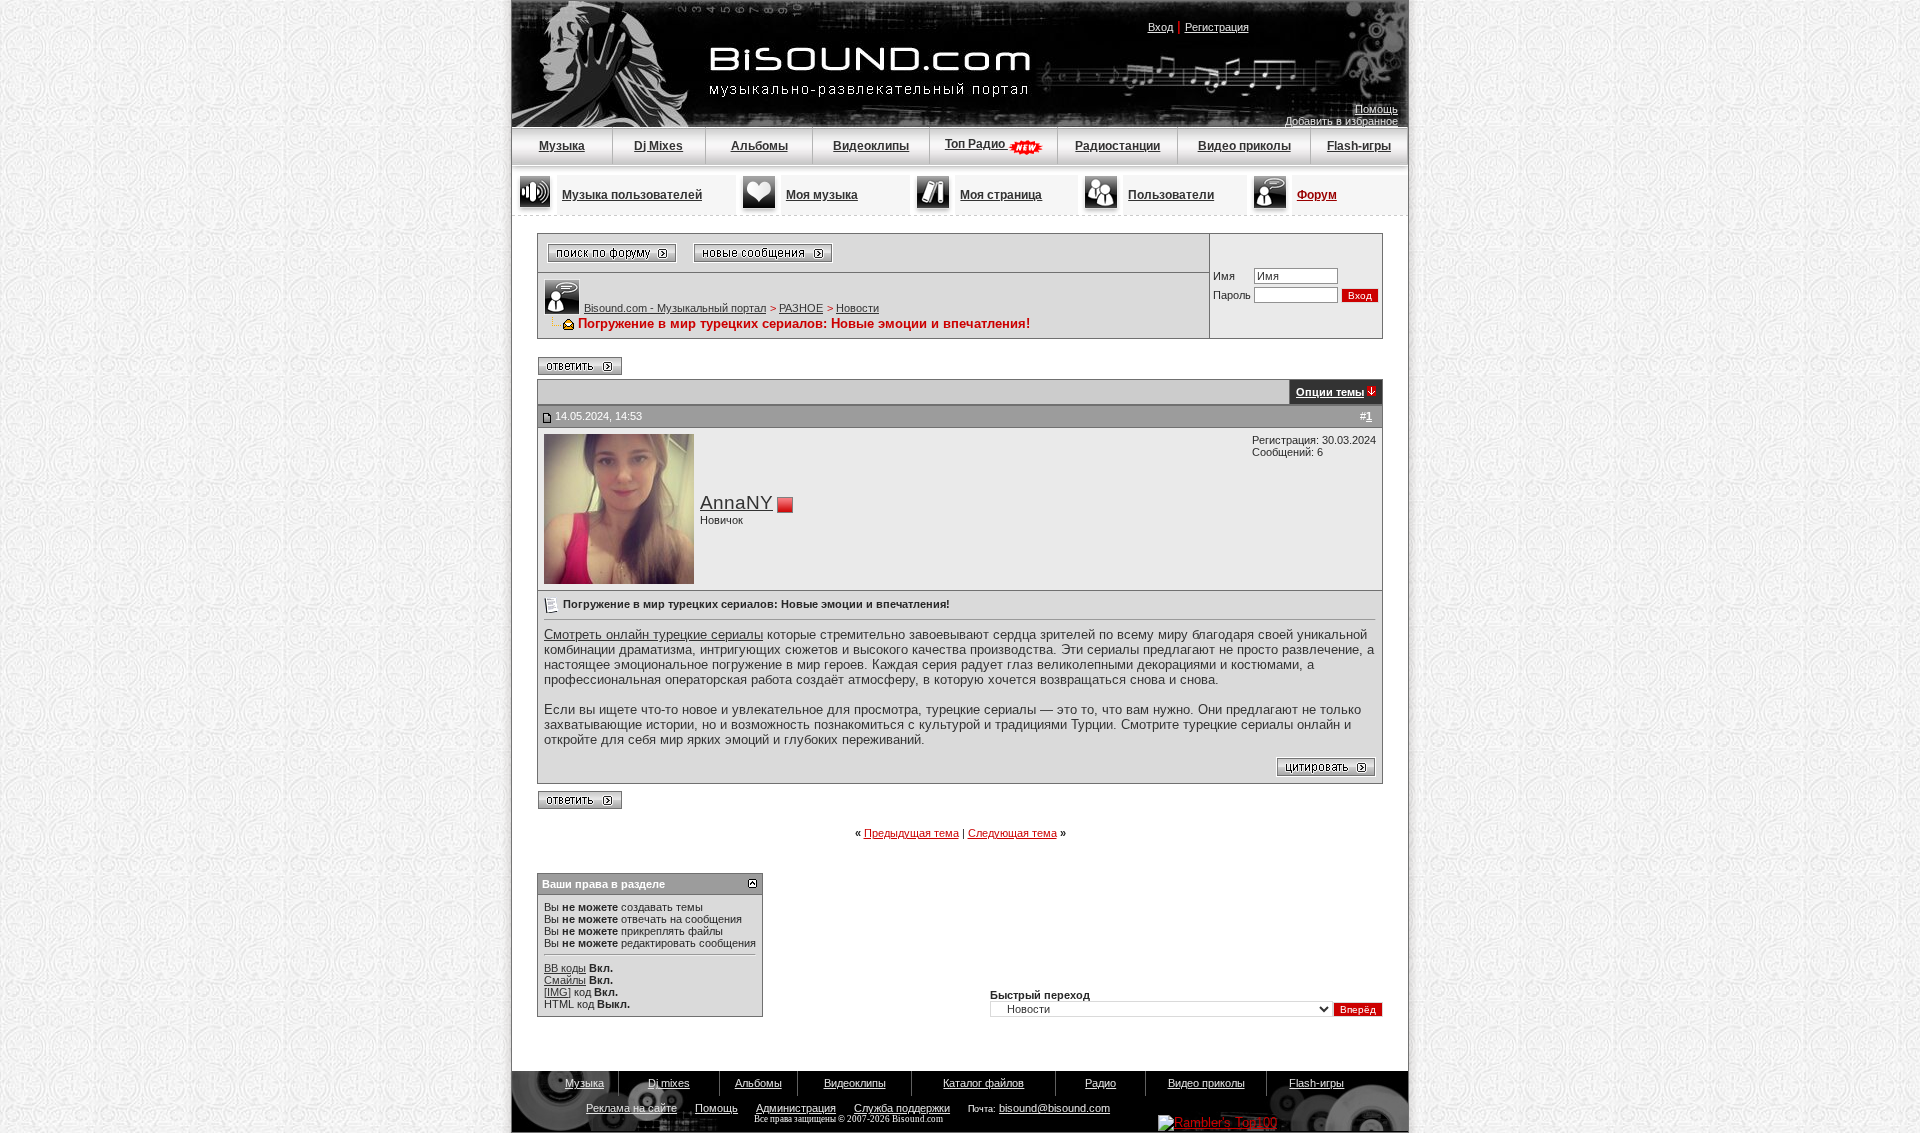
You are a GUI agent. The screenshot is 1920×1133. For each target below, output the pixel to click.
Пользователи (1171, 195)
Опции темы (1330, 392)
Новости (857, 308)
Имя (1224, 276)
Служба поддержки (902, 1108)
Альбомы (759, 146)
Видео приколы (1244, 146)
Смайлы (565, 980)
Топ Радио (976, 144)
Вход (1160, 27)
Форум (1317, 195)
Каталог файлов (983, 1083)
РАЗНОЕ (801, 308)
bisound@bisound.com (1054, 1108)
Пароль (1232, 295)
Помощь (1376, 109)
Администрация (796, 1108)
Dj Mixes (658, 146)
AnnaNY (736, 502)
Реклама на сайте (631, 1108)
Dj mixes (669, 1083)
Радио (1100, 1083)
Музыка (562, 146)
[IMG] (557, 992)
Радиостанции (1117, 146)
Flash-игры (1359, 146)
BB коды (565, 968)
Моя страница (1001, 195)
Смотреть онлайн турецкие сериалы (653, 634)
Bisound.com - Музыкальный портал (675, 308)
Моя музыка (822, 195)
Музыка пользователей (632, 195)
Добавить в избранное (1341, 121)
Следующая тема (1012, 833)
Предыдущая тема (911, 833)
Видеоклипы (871, 146)
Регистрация (1217, 27)
